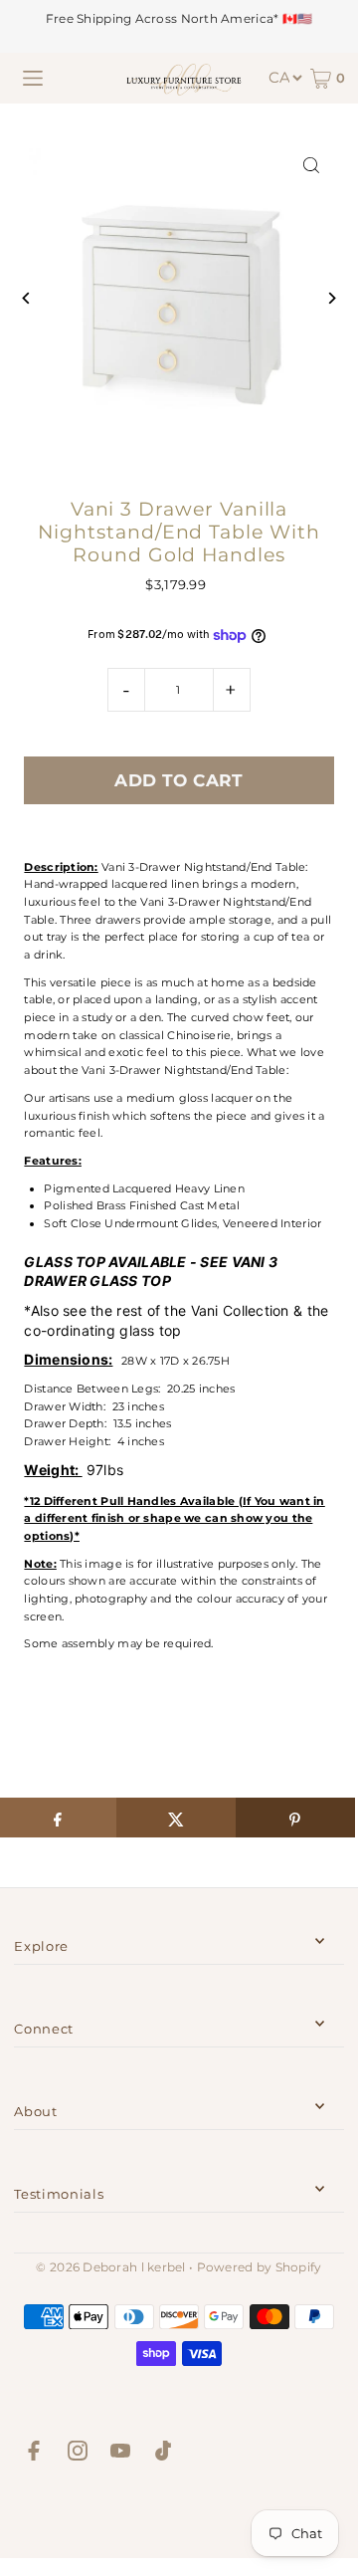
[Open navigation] (33, 79)
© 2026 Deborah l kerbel (110, 2267)
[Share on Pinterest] (295, 1818)
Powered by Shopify (260, 2267)
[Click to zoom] (312, 166)
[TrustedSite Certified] (179, 2514)
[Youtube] (120, 2454)
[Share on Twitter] (176, 1818)
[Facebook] (34, 2454)
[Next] (332, 298)
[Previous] (26, 298)
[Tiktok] (163, 2454)
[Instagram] (78, 2454)
